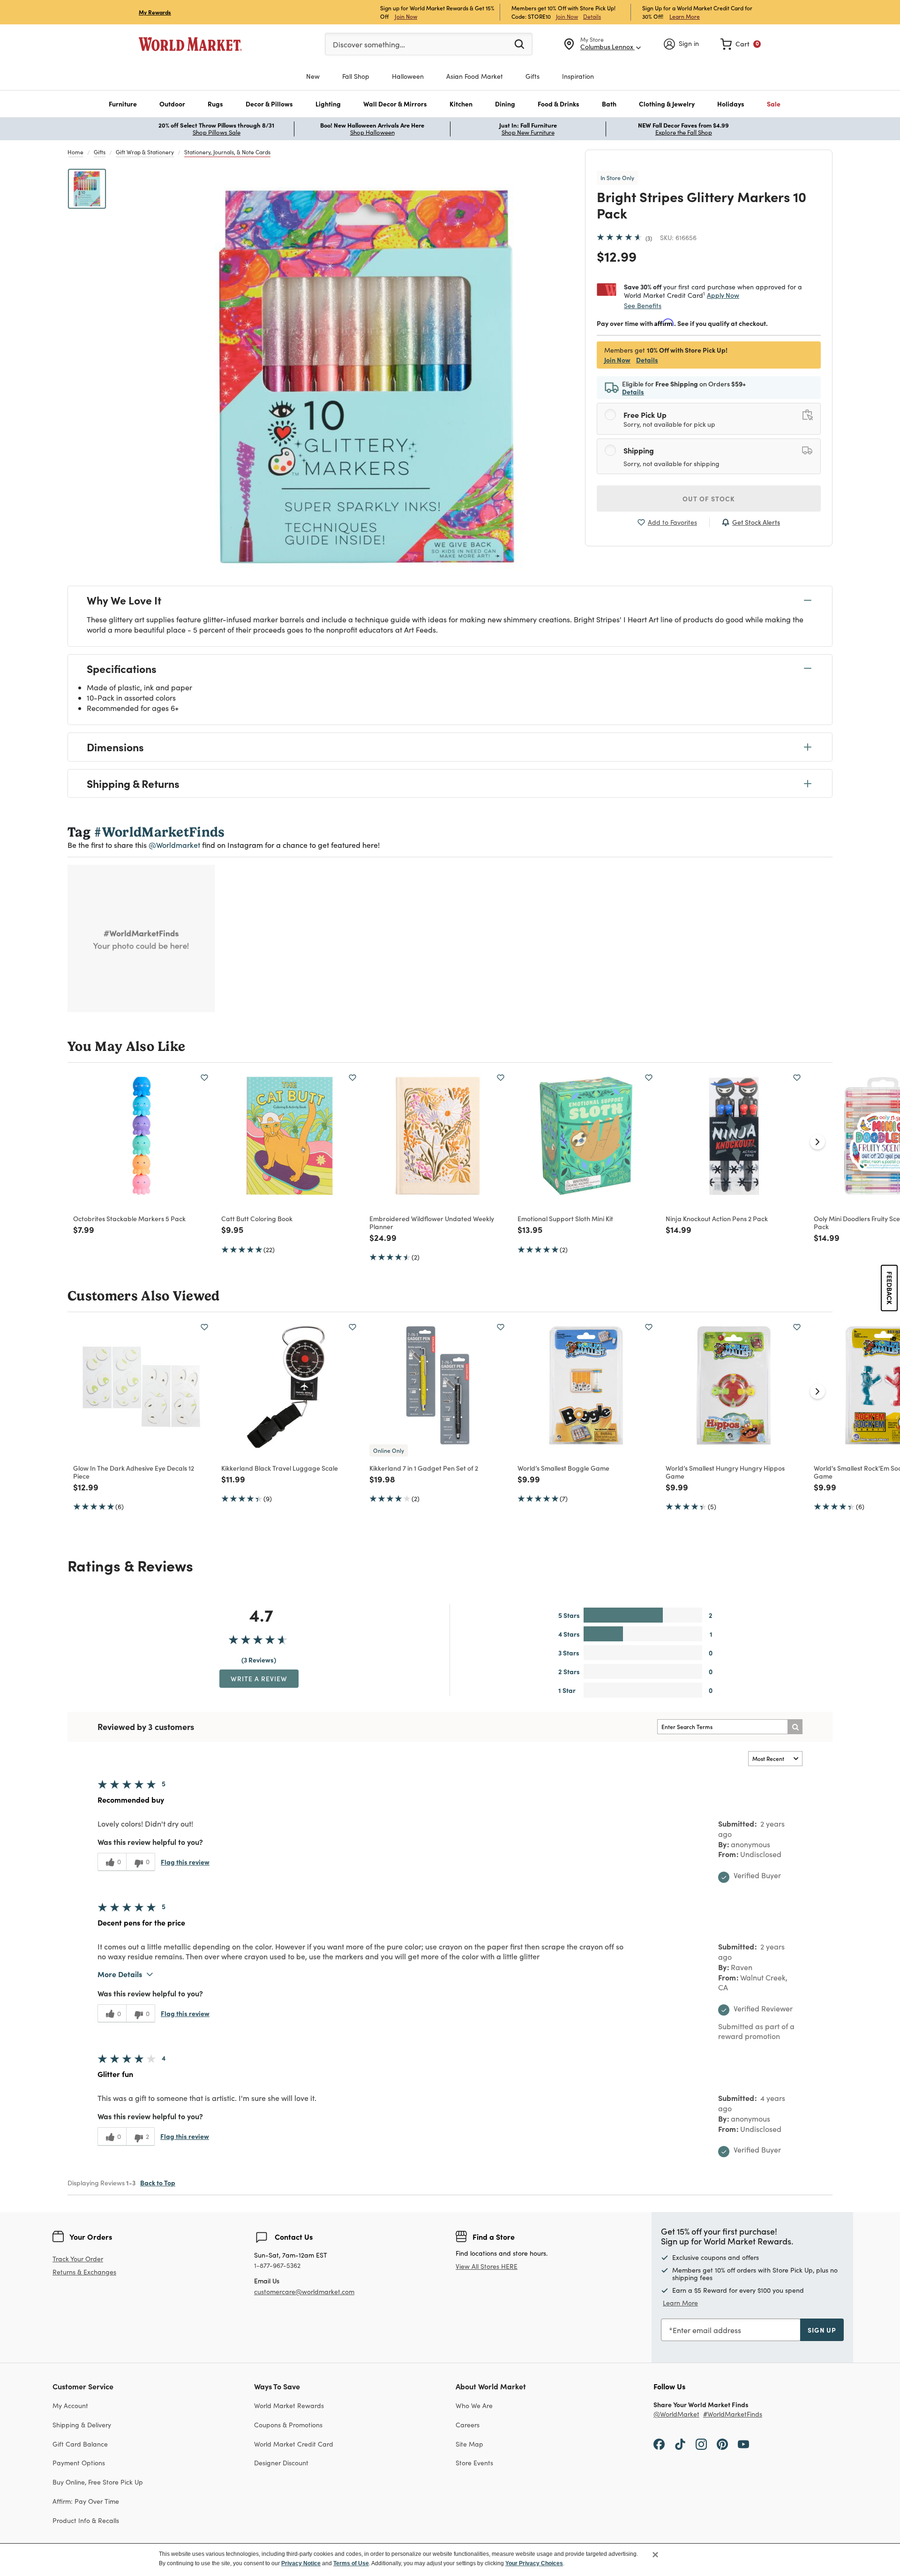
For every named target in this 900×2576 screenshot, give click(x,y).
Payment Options (79, 2463)
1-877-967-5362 (277, 2266)
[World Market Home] (190, 44)
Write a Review (259, 1678)
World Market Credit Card (294, 2444)
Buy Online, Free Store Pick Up (98, 2482)
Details (592, 16)
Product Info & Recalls (86, 2520)
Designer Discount (281, 2463)
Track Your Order (78, 2259)
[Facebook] (659, 2444)
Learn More (685, 16)
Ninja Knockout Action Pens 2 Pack (717, 1218)
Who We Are (474, 2406)
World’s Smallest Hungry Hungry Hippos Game (725, 1472)
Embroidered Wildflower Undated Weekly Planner (432, 1222)
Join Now (406, 16)
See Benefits (643, 306)
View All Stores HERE (487, 2266)
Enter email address (707, 2330)
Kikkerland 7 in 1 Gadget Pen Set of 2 (424, 1468)
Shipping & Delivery (82, 2425)
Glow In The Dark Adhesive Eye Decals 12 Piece (134, 1472)
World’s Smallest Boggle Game (563, 1468)
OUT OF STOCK (709, 499)
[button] (123, 104)
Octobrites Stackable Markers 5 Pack (129, 1218)
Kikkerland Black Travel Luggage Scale (280, 1468)
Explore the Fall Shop (684, 132)
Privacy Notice (301, 2563)
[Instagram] (701, 2444)
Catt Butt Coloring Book (257, 1218)
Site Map (469, 2444)
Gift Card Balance (80, 2444)
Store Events (474, 2463)
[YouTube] (743, 2444)
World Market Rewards (289, 2406)
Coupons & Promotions (288, 2425)
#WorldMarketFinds (733, 2414)
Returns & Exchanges (84, 2272)
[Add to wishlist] (204, 1078)
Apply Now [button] (723, 295)
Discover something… (369, 44)
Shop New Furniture (528, 132)
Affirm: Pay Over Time (86, 2501)
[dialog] (450, 2560)
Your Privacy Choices (534, 2563)
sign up (822, 2330)
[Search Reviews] (795, 1727)
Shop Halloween (372, 132)
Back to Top (158, 2183)
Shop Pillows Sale (217, 132)
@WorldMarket (676, 2414)
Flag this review (185, 1862)
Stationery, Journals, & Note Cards (227, 152)
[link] (741, 44)
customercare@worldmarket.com (304, 2292)
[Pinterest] (722, 2444)
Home (75, 152)
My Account (70, 2406)
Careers (468, 2425)
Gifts (100, 152)
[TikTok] (680, 2444)
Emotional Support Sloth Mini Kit (565, 1218)
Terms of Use (351, 2563)
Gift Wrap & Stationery (145, 152)
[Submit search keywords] (519, 44)
